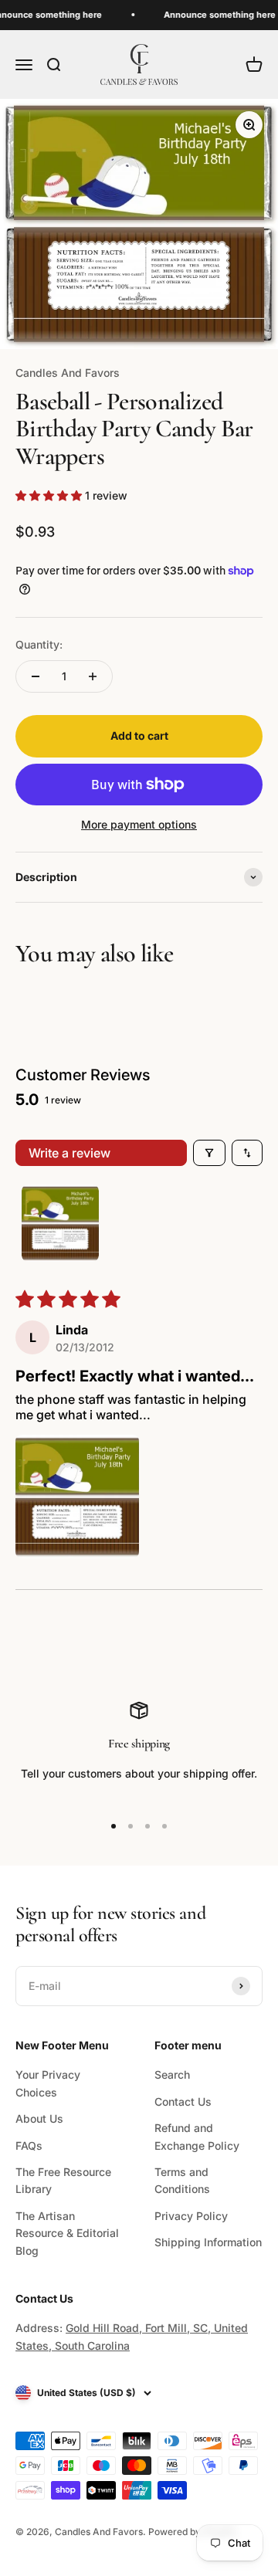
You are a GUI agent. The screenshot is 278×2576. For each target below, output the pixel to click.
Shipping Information (208, 2242)
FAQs (29, 2146)
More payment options (139, 824)
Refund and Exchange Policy (197, 2136)
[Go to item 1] (60, 1223)
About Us (39, 2118)
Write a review (69, 1153)
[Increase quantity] (93, 676)
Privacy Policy (191, 2216)
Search (172, 2074)
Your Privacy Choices (48, 2083)
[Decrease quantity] (36, 676)
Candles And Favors (68, 373)
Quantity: (39, 644)
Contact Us (183, 2101)
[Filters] (209, 1153)
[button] (50, 495)
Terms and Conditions (182, 2180)
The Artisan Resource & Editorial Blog (67, 2233)
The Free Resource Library (63, 2180)
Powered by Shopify (193, 2532)
